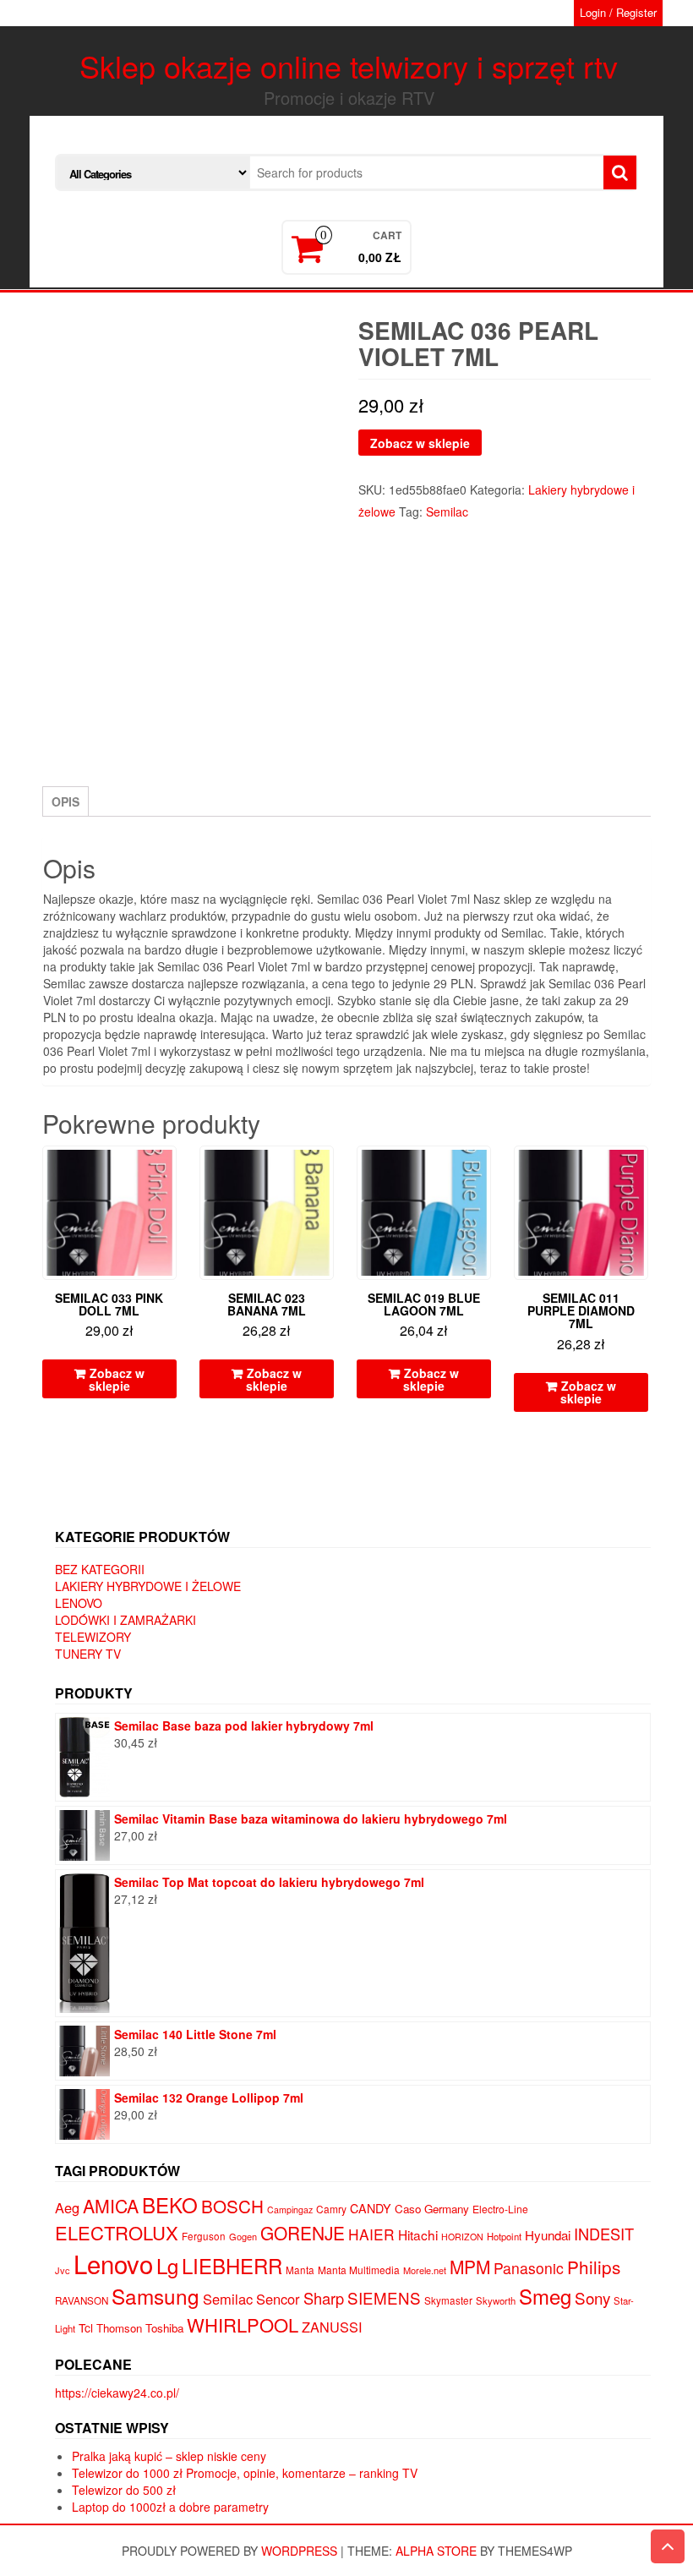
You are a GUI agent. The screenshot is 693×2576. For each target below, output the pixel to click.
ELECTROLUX (117, 2232)
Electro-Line (500, 2209)
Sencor (278, 2299)
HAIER (371, 2234)
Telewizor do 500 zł (124, 2490)
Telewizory (93, 1637)
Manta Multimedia (359, 2270)
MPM (470, 2267)
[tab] (65, 801)
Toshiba (164, 2328)
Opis (65, 801)
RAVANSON (82, 2300)
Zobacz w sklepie (420, 443)
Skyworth (496, 2300)
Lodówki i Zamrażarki (126, 1620)
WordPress (299, 2551)
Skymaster (448, 2300)
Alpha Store (436, 2551)
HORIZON (462, 2237)
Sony (592, 2297)
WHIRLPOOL (243, 2324)
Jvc (63, 2270)
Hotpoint (504, 2236)
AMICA (111, 2206)
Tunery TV (88, 1654)
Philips (594, 2267)
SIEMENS (384, 2297)
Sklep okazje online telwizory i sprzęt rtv (349, 66)
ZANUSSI (332, 2327)
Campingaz (290, 2210)
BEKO (170, 2204)
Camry (331, 2209)
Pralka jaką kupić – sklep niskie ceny (169, 2456)
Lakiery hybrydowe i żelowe (148, 1586)
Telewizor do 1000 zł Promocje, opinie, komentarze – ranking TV (245, 2473)
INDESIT (604, 2234)
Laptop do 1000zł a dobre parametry (170, 2507)
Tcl (86, 2327)
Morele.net (425, 2270)
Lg (167, 2265)
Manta (300, 2270)
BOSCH (232, 2206)
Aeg (67, 2207)
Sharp (324, 2298)
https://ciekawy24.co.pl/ (117, 2393)
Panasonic (529, 2268)
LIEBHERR (232, 2265)
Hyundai (548, 2235)
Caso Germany (432, 2209)
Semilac (447, 511)
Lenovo (79, 1603)
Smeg (545, 2296)
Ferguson (204, 2236)
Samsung (156, 2296)
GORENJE (303, 2233)
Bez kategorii (100, 1569)
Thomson (119, 2328)
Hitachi (418, 2234)
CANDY (371, 2208)
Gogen (243, 2236)
